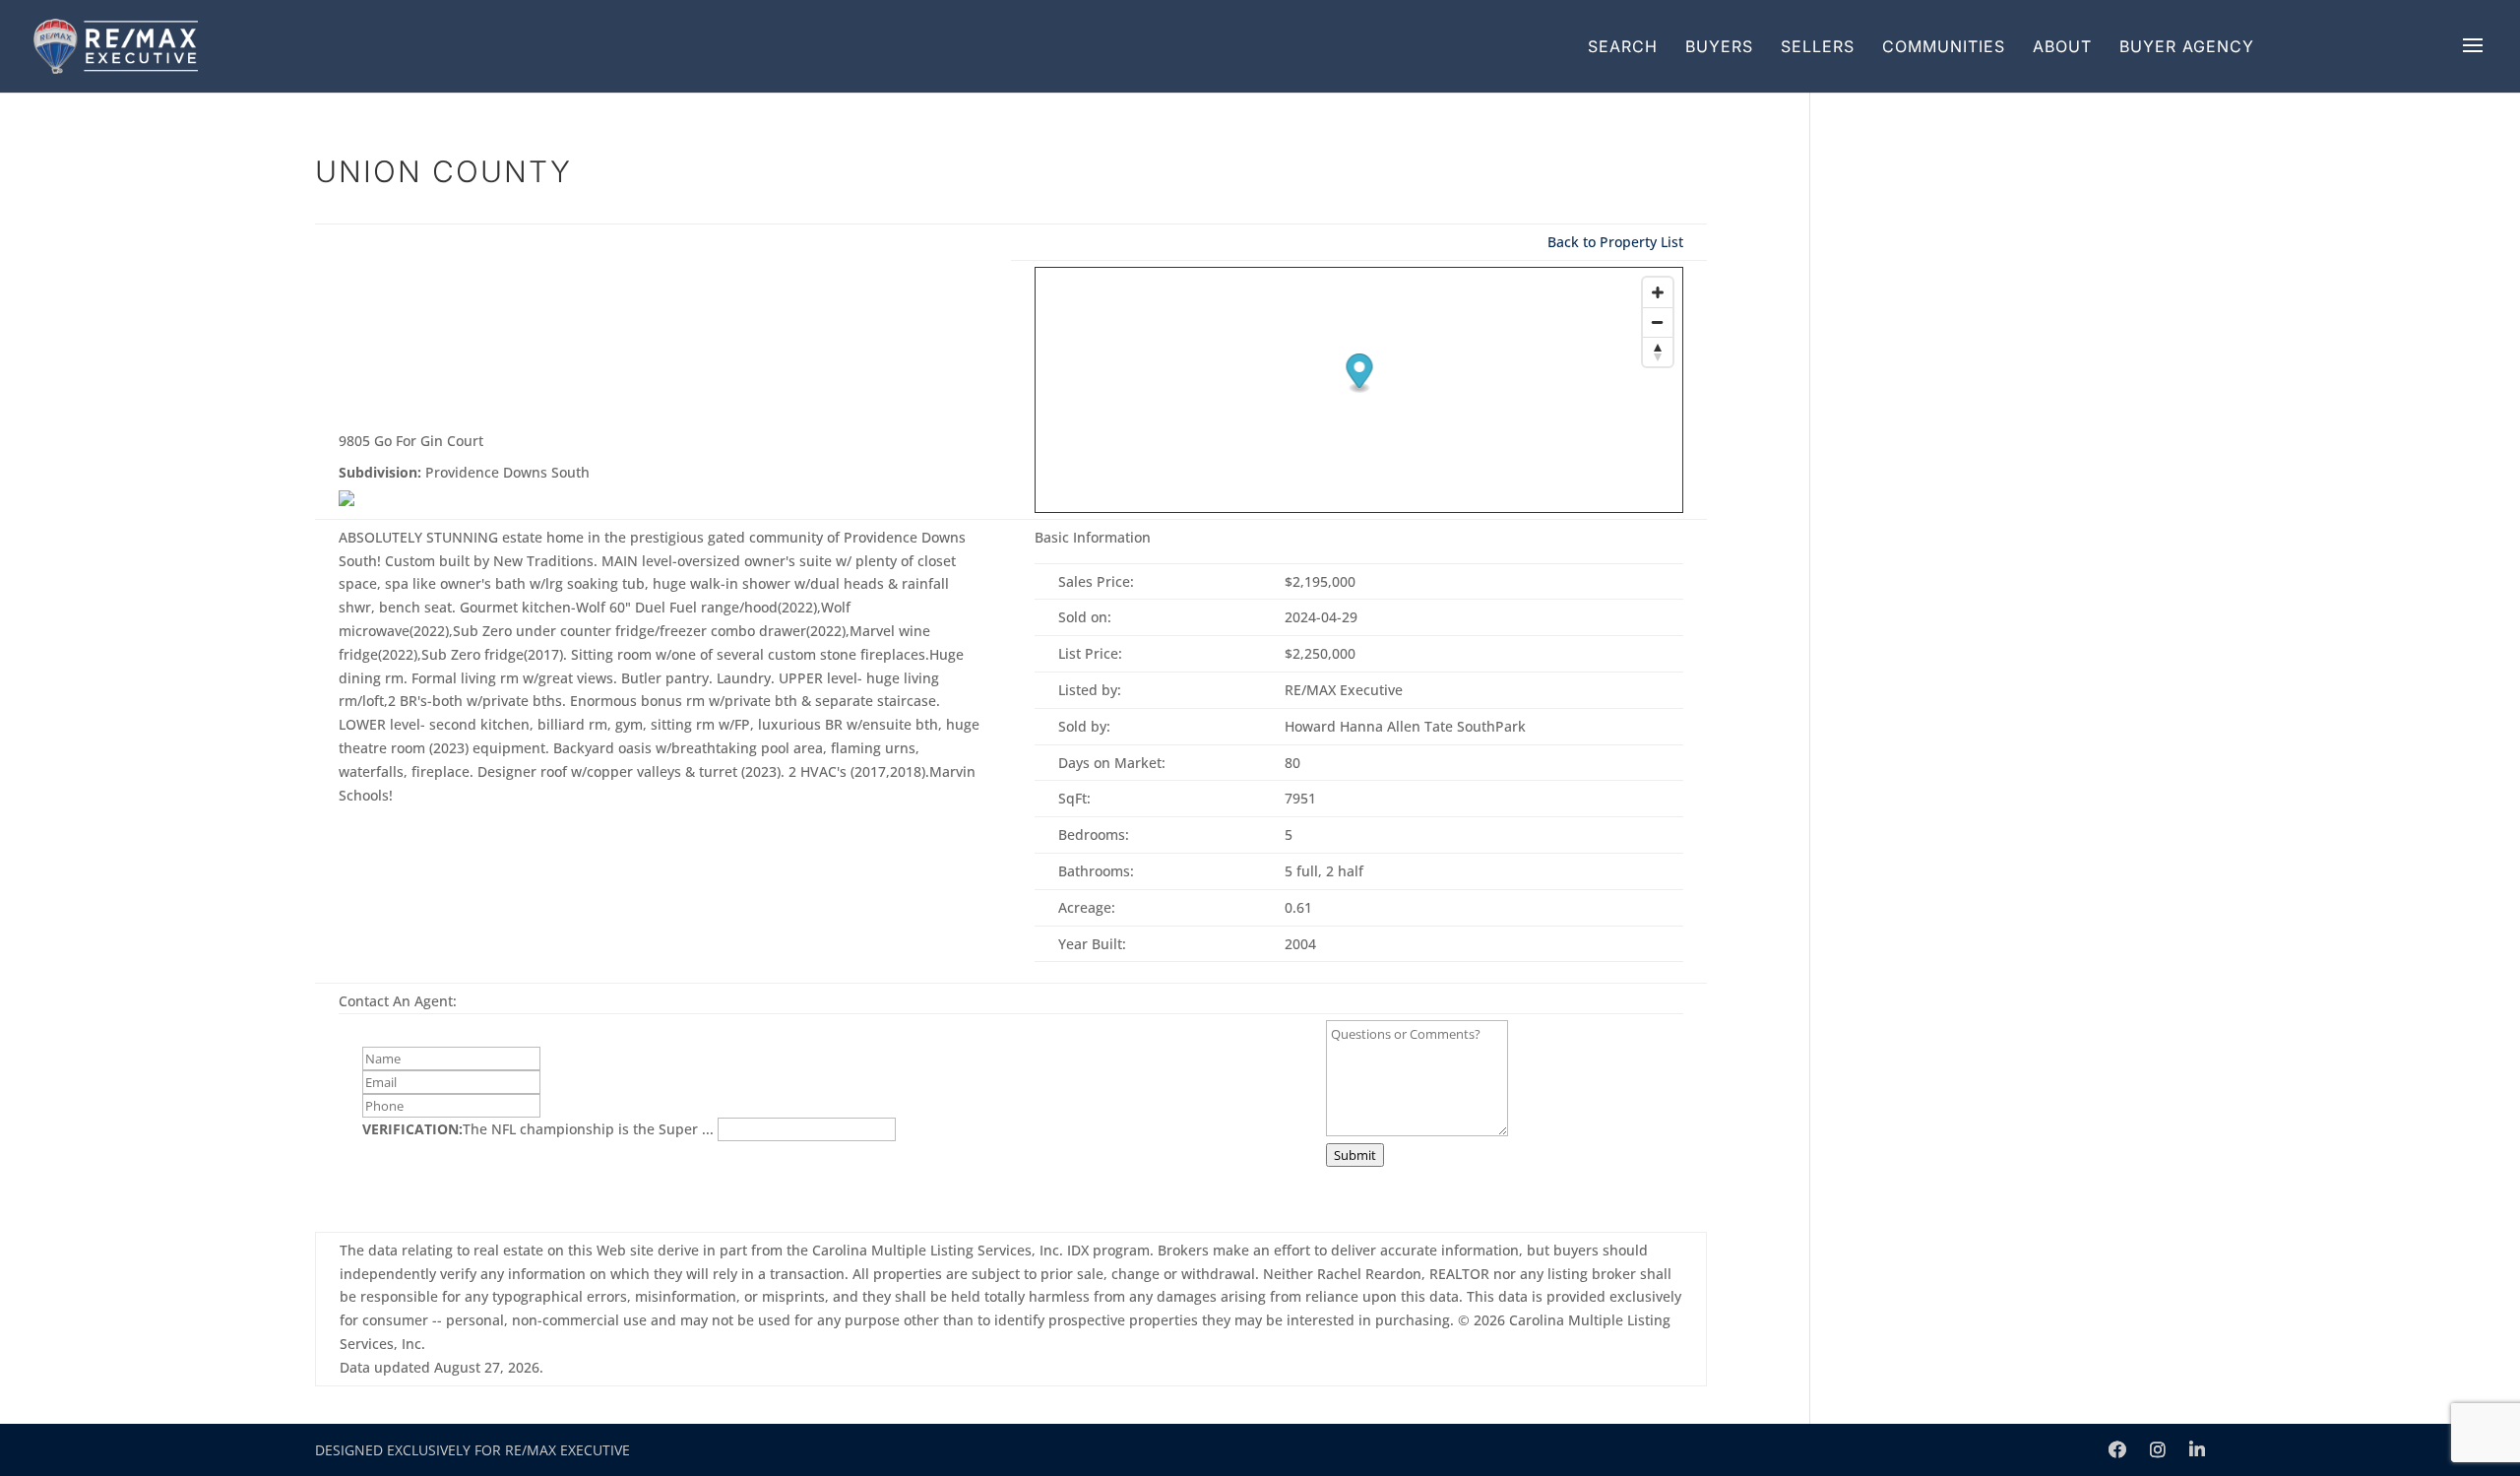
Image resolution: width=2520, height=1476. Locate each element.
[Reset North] (1658, 352)
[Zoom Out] (1658, 322)
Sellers (1818, 46)
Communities (1944, 46)
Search (1623, 46)
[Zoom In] (1658, 292)
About (2062, 46)
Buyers (1719, 46)
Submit (1355, 1155)
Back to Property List (1615, 242)
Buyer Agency (2187, 46)
